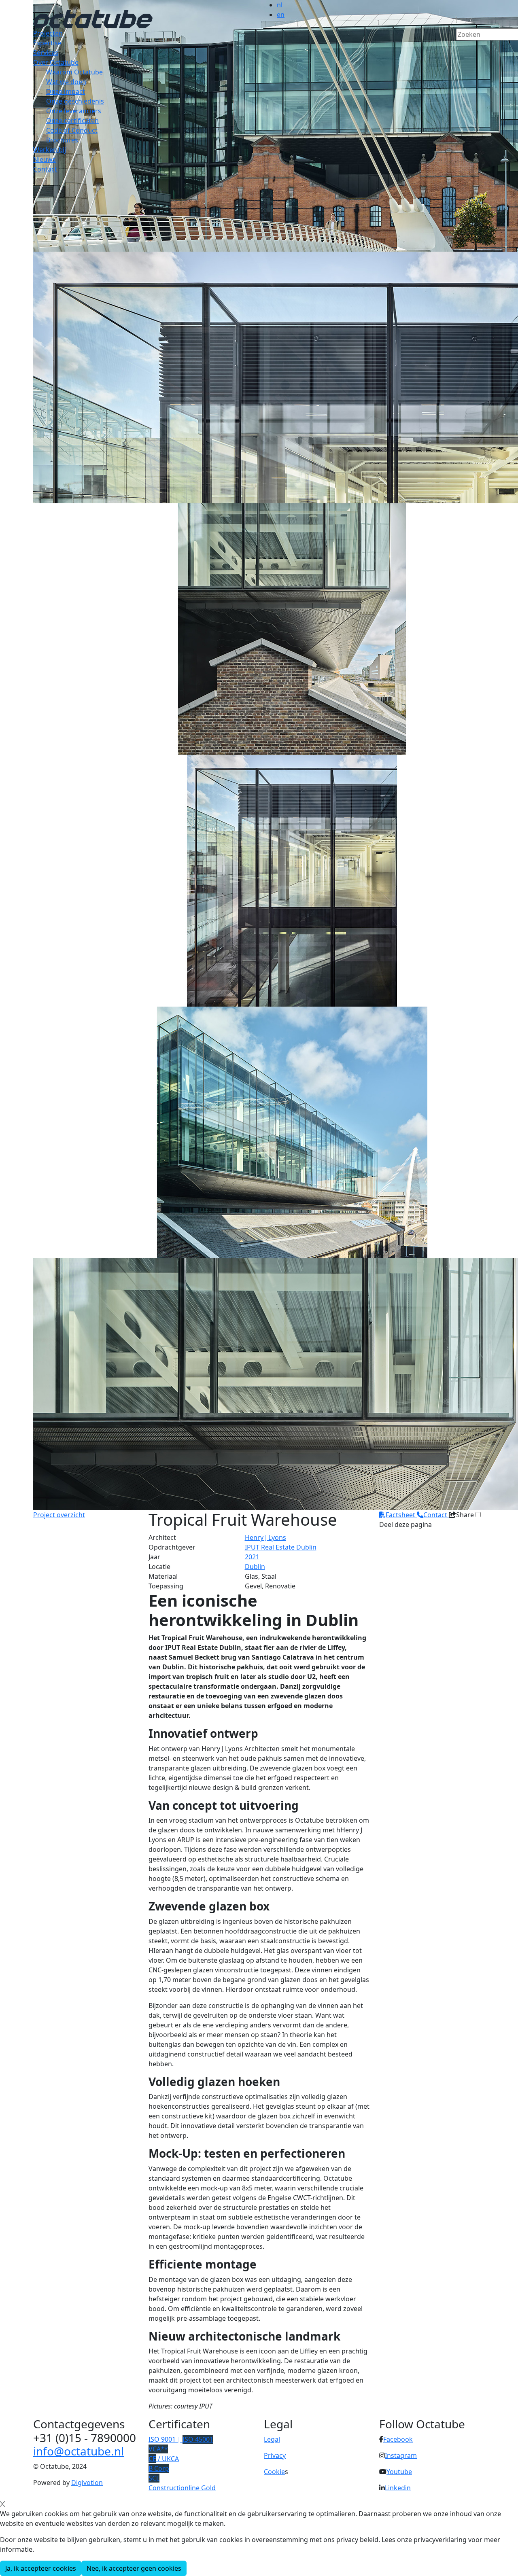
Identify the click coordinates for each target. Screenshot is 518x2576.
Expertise (47, 43)
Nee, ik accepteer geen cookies (134, 2568)
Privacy (275, 2455)
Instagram (401, 2455)
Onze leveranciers (74, 111)
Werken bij (50, 150)
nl (280, 5)
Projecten (48, 33)
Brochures (62, 140)
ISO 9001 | (181, 2439)
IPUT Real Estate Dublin (281, 1547)
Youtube (399, 2472)
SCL (154, 2478)
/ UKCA (164, 2459)
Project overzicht (59, 1515)
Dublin (255, 1567)
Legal (272, 2439)
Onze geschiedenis (75, 101)
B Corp (159, 2468)
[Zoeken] (461, 48)
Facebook (398, 2439)
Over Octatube (56, 62)
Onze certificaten (72, 121)
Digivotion (87, 2483)
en (281, 15)
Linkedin (398, 2488)
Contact (45, 169)
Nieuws (45, 159)
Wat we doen (66, 82)
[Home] (93, 18)
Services (46, 53)
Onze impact (66, 91)
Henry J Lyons (265, 1537)
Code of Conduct (72, 130)
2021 (252, 1557)
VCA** (158, 2449)
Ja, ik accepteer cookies (41, 2568)
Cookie (274, 2472)
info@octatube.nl (79, 2451)
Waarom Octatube (74, 72)
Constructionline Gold (182, 2488)
